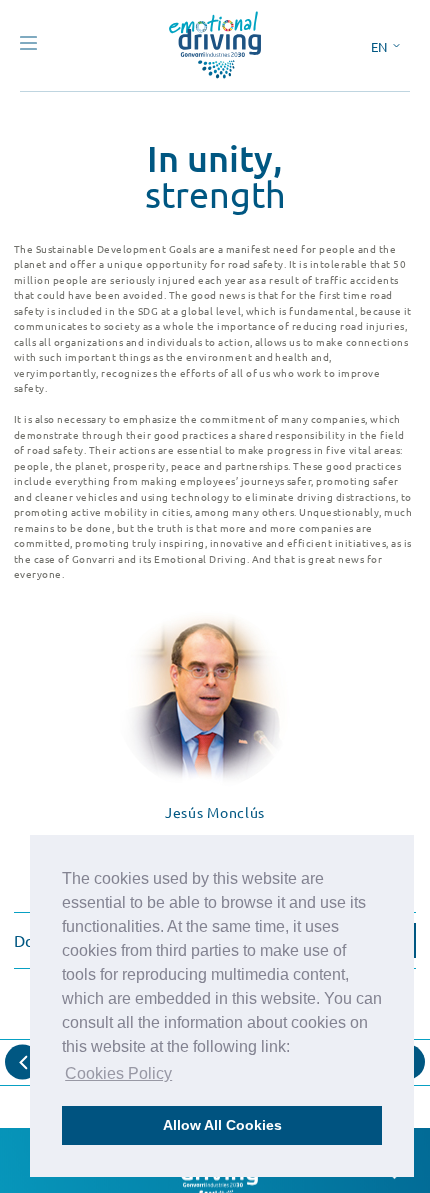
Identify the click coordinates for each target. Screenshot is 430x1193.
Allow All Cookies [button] (222, 1125)
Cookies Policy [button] (118, 1073)
